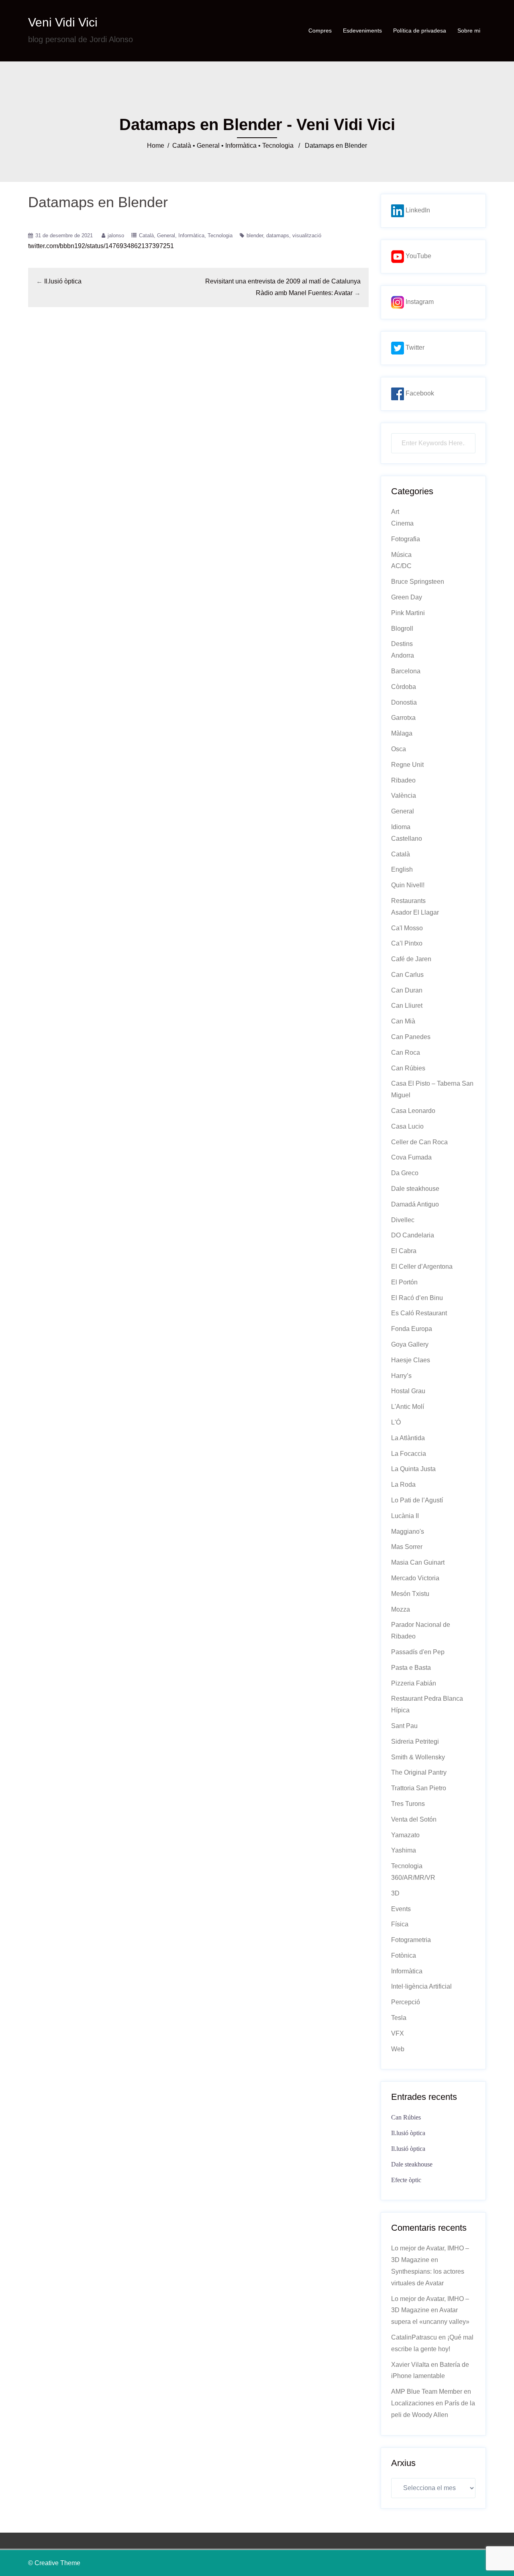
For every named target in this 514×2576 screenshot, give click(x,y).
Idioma (401, 827)
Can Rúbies (408, 1068)
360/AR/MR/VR (413, 1878)
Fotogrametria (411, 1940)
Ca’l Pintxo (407, 943)
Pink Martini (408, 613)
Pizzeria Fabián (414, 1683)
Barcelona (406, 671)
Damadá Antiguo (415, 1204)
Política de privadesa (420, 31)
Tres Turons (408, 1804)
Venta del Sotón (414, 1819)
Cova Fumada (411, 1157)
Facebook (419, 393)
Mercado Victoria (415, 1578)
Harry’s (401, 1376)
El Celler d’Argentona (422, 1267)
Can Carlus (407, 975)
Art (395, 512)
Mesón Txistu (410, 1594)
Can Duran (407, 990)
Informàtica (241, 146)
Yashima (404, 1850)
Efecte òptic (406, 2180)
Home (156, 146)
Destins (402, 644)
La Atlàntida (408, 1438)
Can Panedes (411, 1037)
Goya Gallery (410, 1344)
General (208, 146)
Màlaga (402, 733)
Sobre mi (469, 31)
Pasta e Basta (411, 1668)
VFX (398, 2033)
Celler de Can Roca (419, 1142)
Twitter (414, 347)
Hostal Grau (408, 1391)
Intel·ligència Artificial (421, 1986)
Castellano (407, 839)
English (402, 869)
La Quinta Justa (413, 1469)
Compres (320, 31)
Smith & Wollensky (418, 1757)
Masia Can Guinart (418, 1562)
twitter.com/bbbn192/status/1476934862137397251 (101, 246)
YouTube (418, 256)
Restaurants (408, 901)
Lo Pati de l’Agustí (417, 1500)
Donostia (404, 702)
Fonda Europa (412, 1329)
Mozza (401, 1609)
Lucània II (405, 1516)
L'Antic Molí (408, 1407)
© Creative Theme (54, 2563)
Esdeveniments (362, 31)
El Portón (404, 1282)
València (404, 796)
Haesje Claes (411, 1360)
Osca (399, 749)
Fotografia (406, 539)
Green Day (407, 597)
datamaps (278, 235)
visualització (307, 235)
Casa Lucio (407, 1126)
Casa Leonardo (413, 1111)
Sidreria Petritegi (415, 1741)
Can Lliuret (407, 1006)
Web (398, 2049)
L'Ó (396, 1422)
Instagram (419, 302)
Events (401, 1909)
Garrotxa (403, 718)
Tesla (399, 2018)
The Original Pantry (419, 1772)
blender (255, 235)
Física (400, 1924)
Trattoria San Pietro (419, 1788)
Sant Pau (404, 1726)
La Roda (403, 1485)
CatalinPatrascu (414, 2337)
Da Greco (405, 1173)
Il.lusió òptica (63, 281)
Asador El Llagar (415, 912)
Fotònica (404, 1955)
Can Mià (403, 1021)
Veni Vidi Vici (63, 22)
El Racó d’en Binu (417, 1298)
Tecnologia (278, 146)
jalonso (116, 235)
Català (182, 146)
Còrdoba (404, 687)
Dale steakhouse (415, 1189)
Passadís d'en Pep (418, 1652)
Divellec (403, 1220)
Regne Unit (407, 765)
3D (395, 1893)
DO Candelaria (413, 1235)
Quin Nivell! (408, 885)
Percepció (406, 2002)
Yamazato (405, 1835)
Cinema (402, 523)
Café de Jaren (411, 959)
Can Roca (406, 1053)
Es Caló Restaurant (419, 1313)
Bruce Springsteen (418, 582)
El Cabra (404, 1251)
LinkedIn (417, 210)
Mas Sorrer (407, 1547)
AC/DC (401, 566)
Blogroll (402, 629)
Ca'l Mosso (407, 928)
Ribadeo (403, 780)
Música (401, 555)
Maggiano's (408, 1532)
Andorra (403, 655)
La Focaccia (409, 1454)
